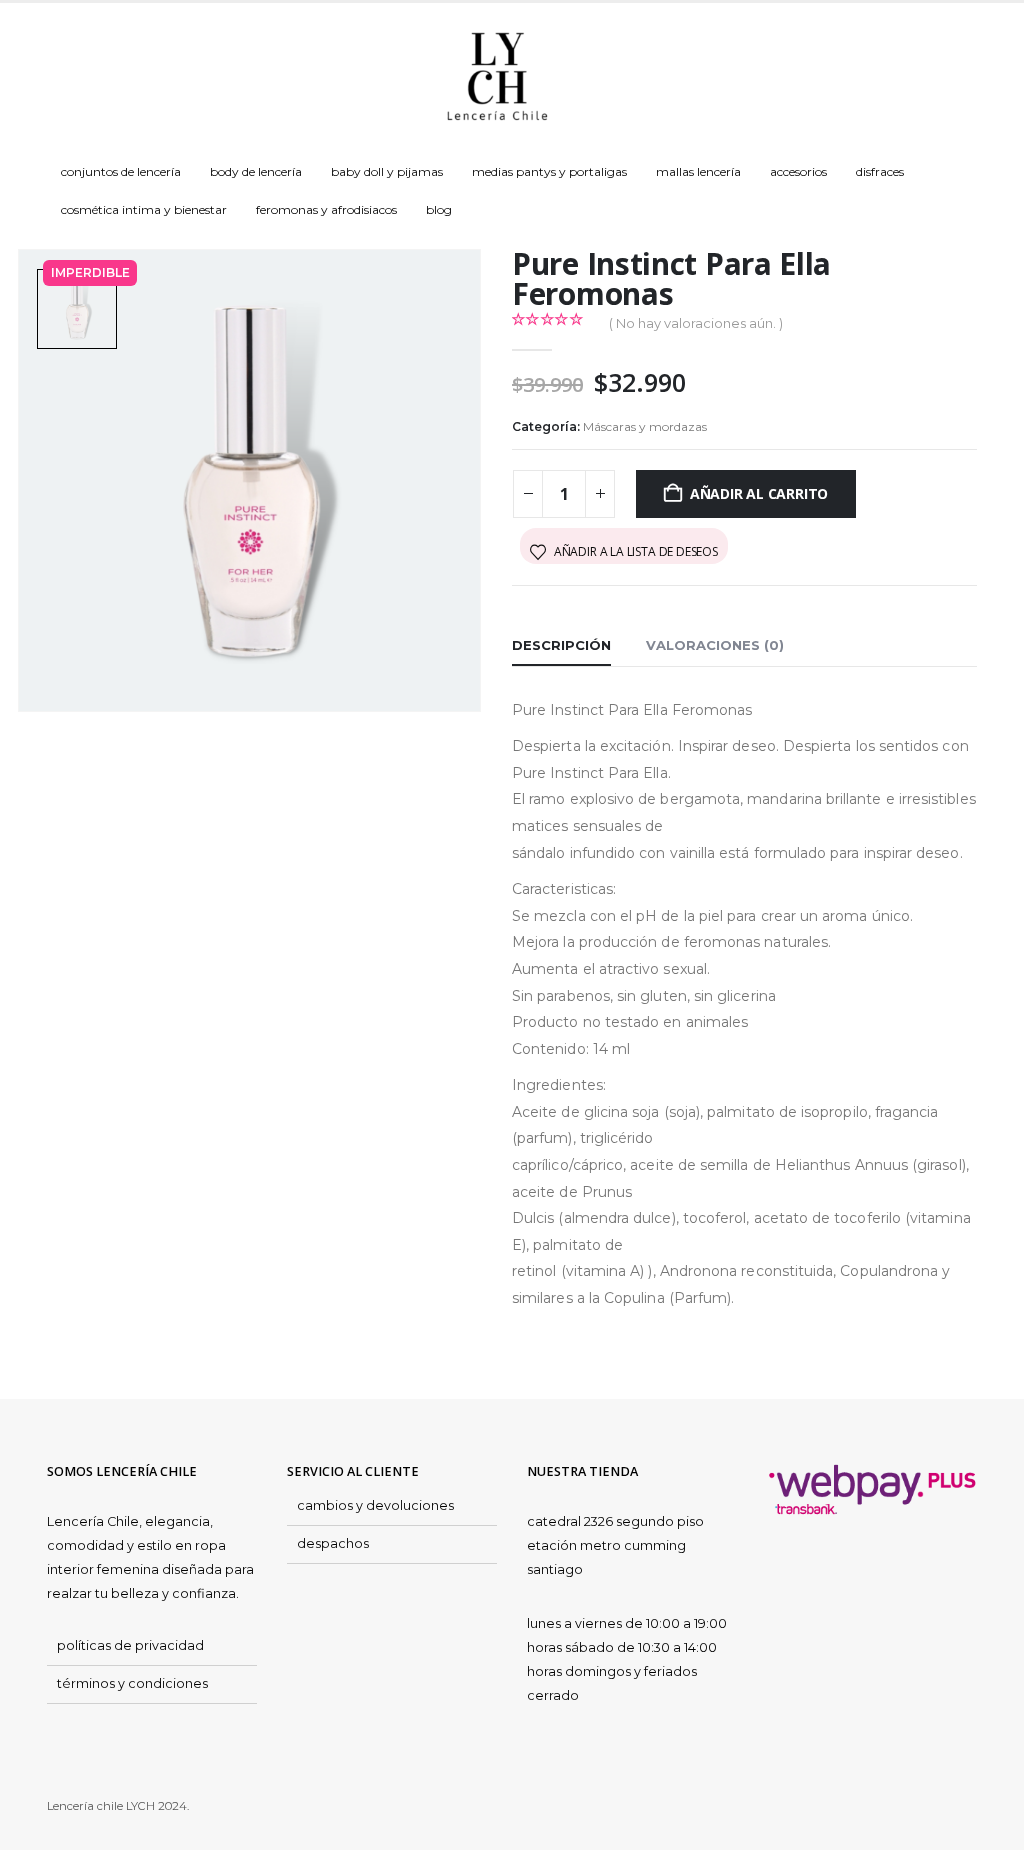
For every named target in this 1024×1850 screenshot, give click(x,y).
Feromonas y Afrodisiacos (326, 209)
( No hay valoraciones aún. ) (696, 323)
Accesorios (798, 171)
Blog (439, 209)
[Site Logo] (497, 78)
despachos (333, 1543)
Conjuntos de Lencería (121, 171)
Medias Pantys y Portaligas (549, 171)
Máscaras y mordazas (645, 426)
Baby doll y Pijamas (387, 171)
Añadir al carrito (759, 493)
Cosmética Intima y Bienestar (144, 209)
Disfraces (880, 171)
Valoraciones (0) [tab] (715, 645)
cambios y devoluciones (375, 1505)
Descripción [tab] (561, 645)
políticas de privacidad (130, 1645)
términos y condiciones (132, 1683)
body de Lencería (256, 171)
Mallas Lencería (698, 171)
